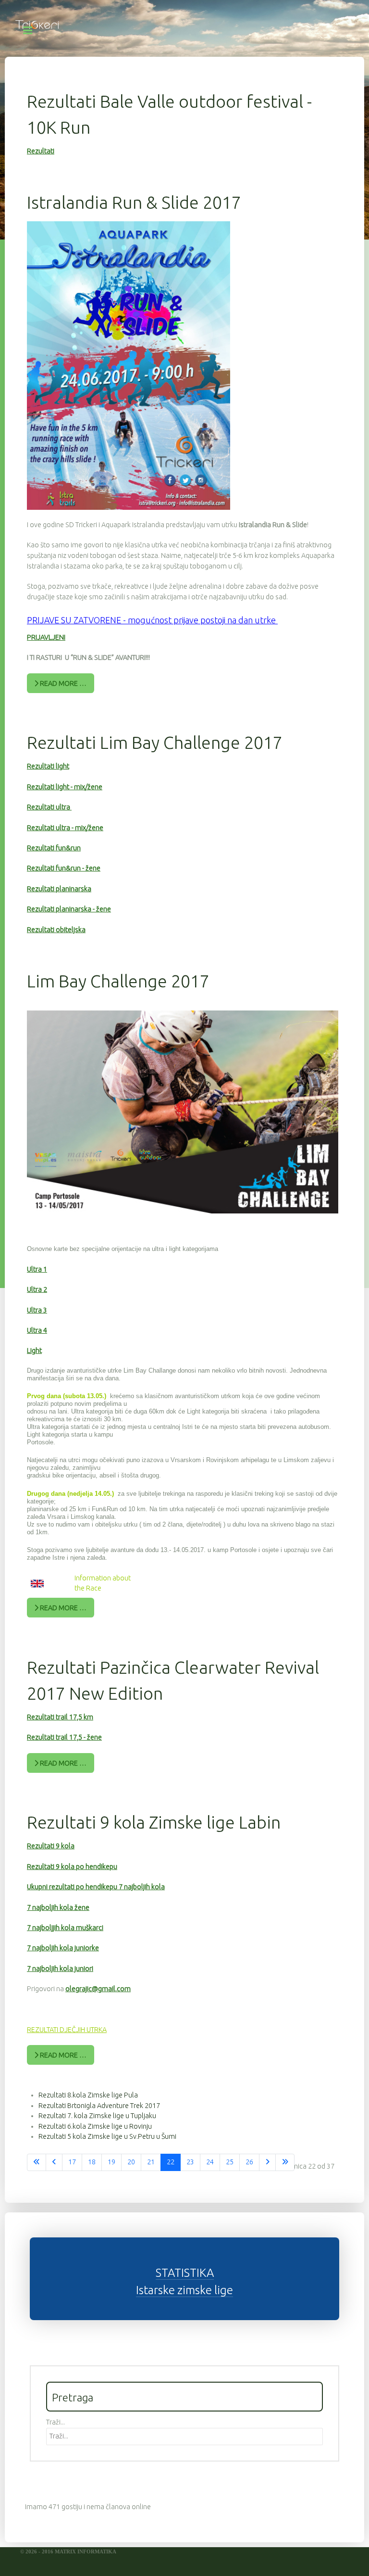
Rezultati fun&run (54, 848)
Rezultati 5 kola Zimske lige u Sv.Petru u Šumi (107, 2136)
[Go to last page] (285, 2162)
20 (131, 2162)
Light (34, 1351)
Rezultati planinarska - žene (69, 909)
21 (151, 2162)
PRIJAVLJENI (46, 637)
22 (171, 2162)
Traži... (55, 2422)
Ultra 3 (37, 1310)
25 (230, 2162)
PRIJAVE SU (49, 620)
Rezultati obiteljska (56, 930)
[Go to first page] (37, 2162)
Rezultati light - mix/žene (65, 787)
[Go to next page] (267, 2162)
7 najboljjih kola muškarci (65, 1928)
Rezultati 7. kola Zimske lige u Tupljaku (97, 2116)
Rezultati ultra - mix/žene (65, 828)
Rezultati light (48, 766)
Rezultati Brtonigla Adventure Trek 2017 (99, 2106)
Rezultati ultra (49, 807)
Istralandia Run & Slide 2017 (134, 202)
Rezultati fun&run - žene (64, 868)
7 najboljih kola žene (58, 1907)
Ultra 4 (37, 1330)
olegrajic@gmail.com (98, 1989)
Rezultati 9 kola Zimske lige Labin (154, 1822)
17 (72, 2162)
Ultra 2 (37, 1289)
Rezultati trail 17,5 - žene (64, 1737)
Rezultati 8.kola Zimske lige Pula (88, 2095)
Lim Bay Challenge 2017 (118, 981)
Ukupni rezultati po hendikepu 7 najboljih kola (96, 1887)
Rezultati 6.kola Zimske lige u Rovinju (95, 2126)
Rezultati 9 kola (51, 1846)
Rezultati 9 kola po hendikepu (72, 1867)
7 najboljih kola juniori (60, 1969)
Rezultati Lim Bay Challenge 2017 (155, 742)
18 (92, 2162)
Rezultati (41, 151)
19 (111, 2162)
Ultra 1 (37, 1269)
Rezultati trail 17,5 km (60, 1717)
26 (249, 2162)
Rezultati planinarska (59, 889)
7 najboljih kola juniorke (63, 1948)
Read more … (62, 683)
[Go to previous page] (54, 2162)
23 (190, 2162)
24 (210, 2162)
